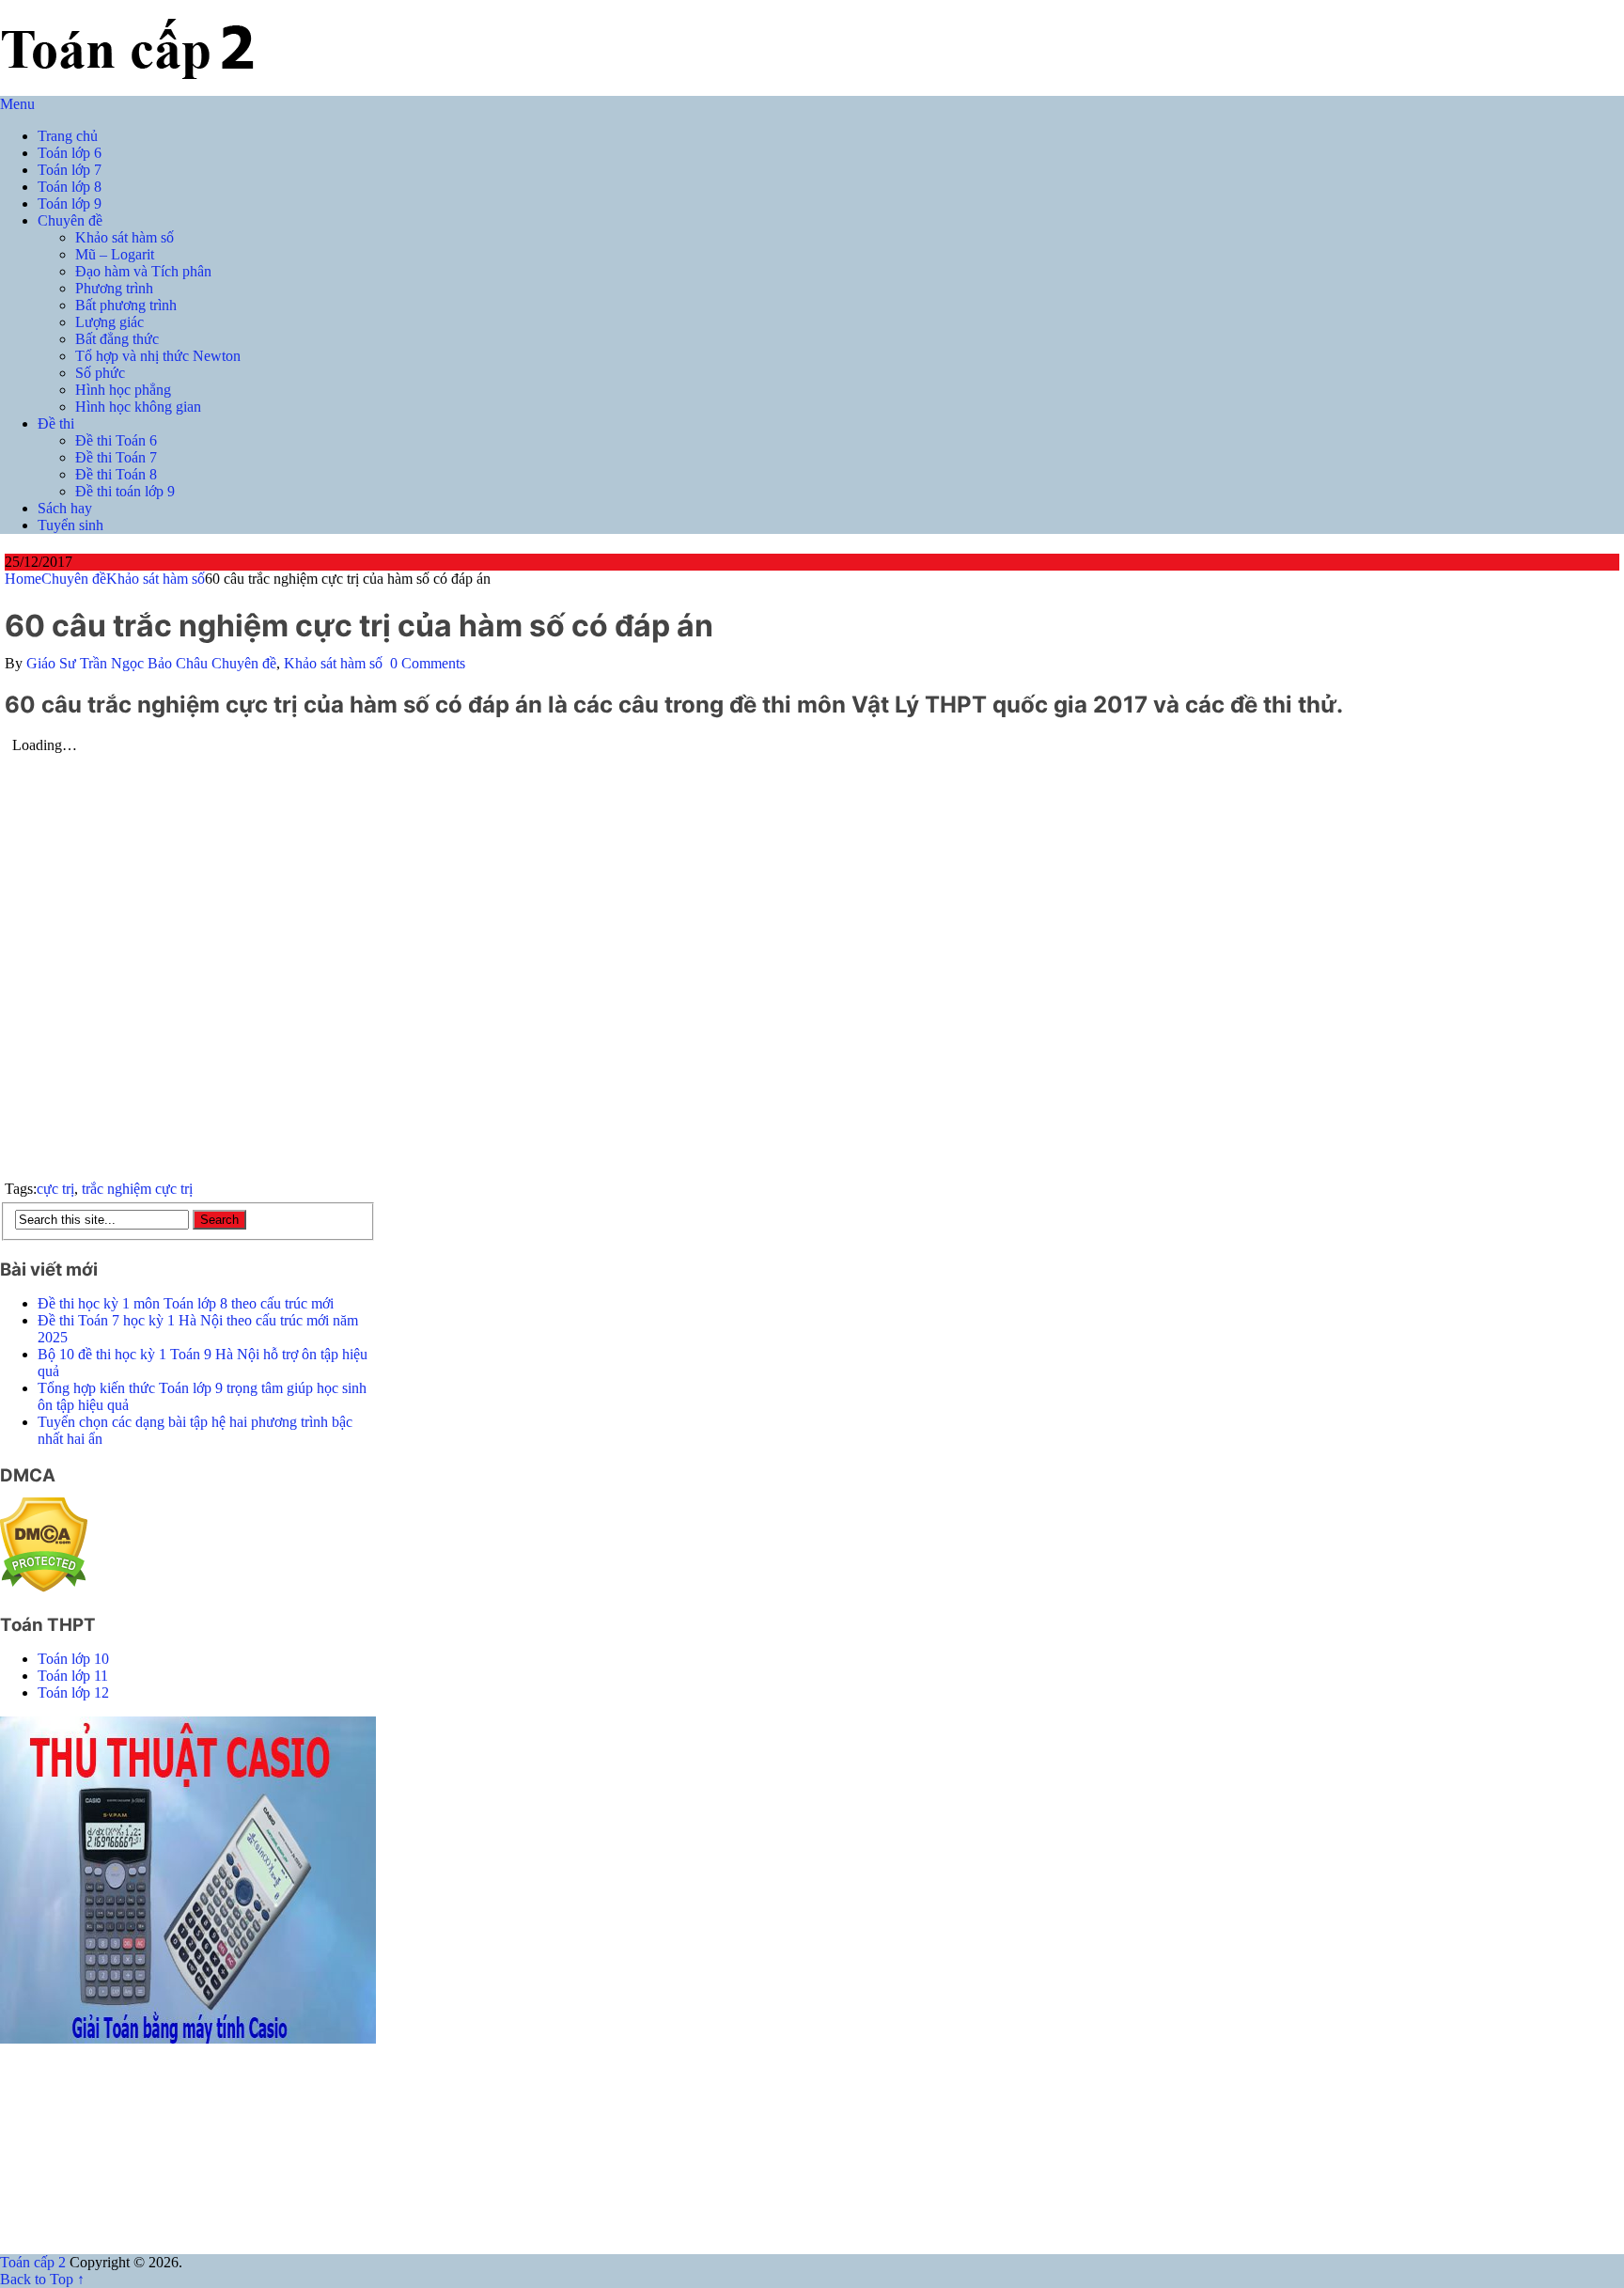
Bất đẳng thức (117, 339)
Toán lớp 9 (70, 204)
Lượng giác (109, 322)
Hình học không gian (138, 407)
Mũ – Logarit (115, 254)
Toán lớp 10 (73, 1659)
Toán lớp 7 (70, 170)
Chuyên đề (70, 220)
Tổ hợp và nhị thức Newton (158, 356)
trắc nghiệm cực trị (137, 1189)
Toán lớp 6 (70, 153)
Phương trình (114, 288)
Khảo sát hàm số (125, 237)
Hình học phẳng (123, 390)
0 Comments (428, 663)
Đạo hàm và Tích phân (143, 271)
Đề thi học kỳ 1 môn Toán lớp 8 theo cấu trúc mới (186, 1303)
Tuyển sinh (70, 525)
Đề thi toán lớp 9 (125, 491)
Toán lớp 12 (73, 1692)
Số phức (100, 373)
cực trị (55, 1189)
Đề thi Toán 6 (116, 440)
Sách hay (65, 508)
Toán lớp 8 (70, 187)
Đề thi (56, 423)
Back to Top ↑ (42, 2279)
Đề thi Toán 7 (116, 457)
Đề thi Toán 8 (116, 474)
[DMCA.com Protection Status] (44, 1587)
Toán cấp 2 (33, 2262)
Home (23, 579)
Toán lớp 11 (73, 1676)
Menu (17, 104)
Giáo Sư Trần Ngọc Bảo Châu (117, 663)
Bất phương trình (126, 305)
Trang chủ (68, 136)
